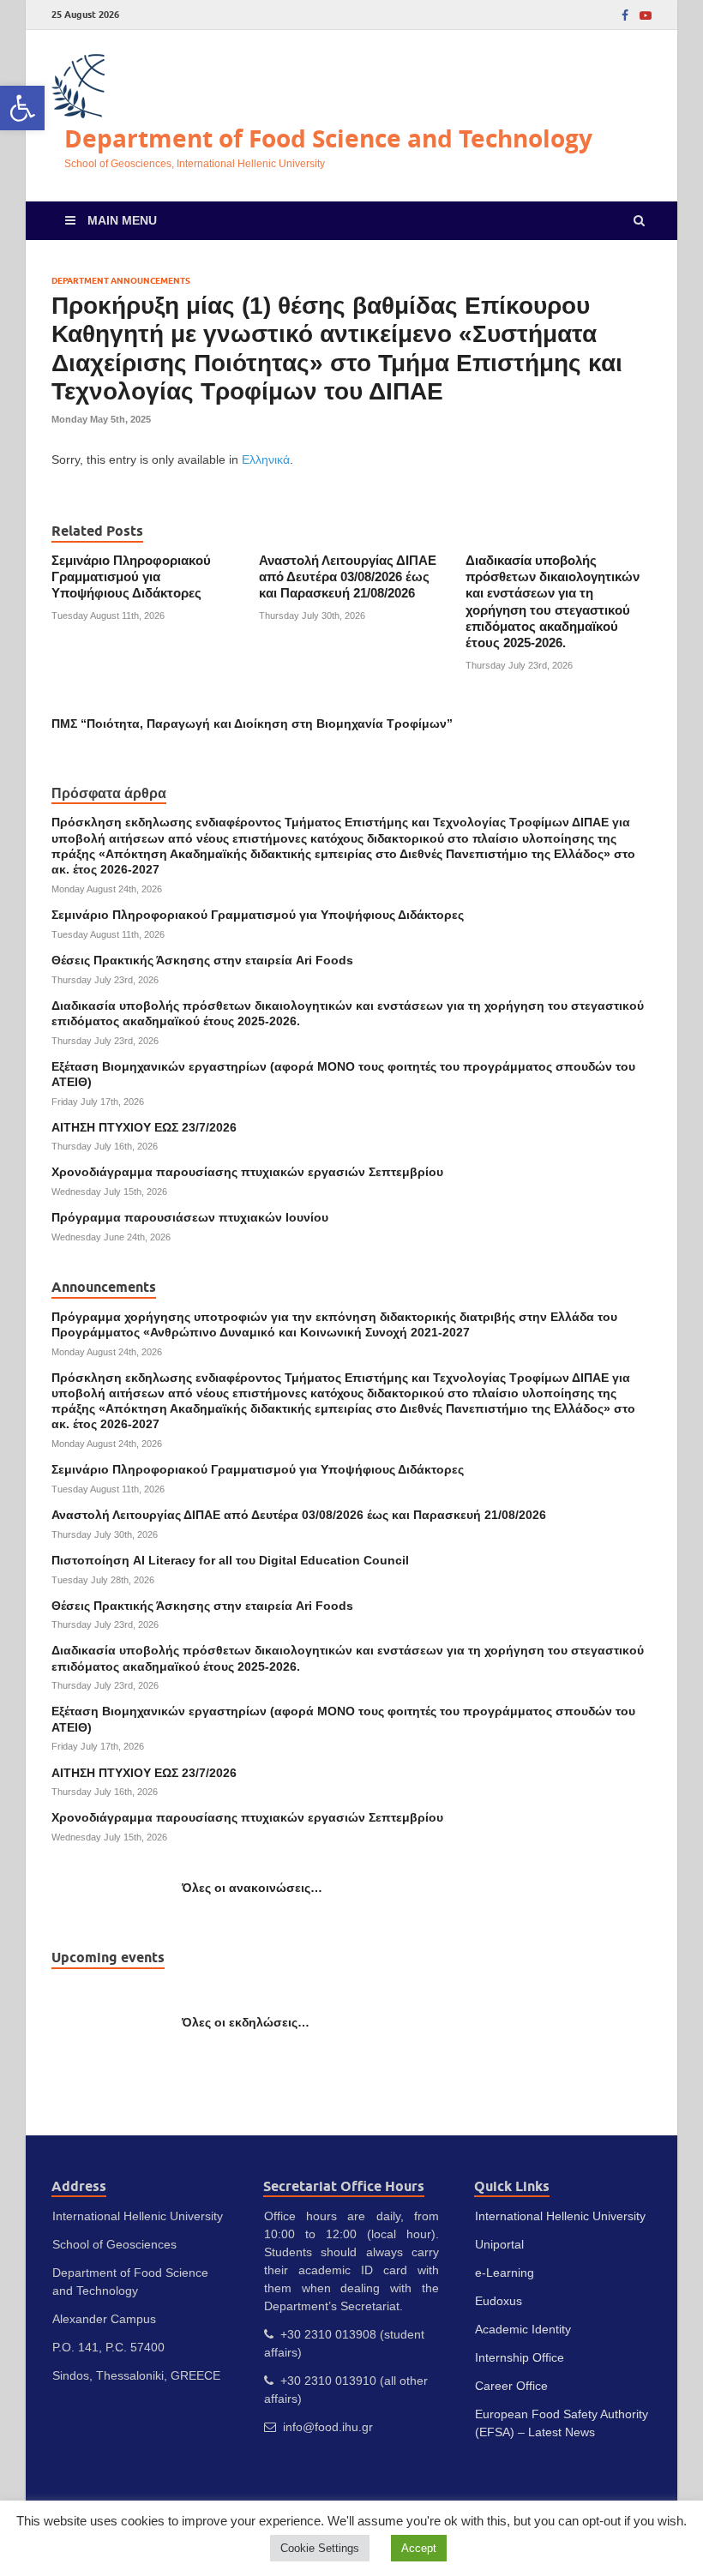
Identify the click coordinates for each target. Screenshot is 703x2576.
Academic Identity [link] (523, 2329)
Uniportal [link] (499, 2244)
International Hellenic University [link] (560, 2216)
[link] (22, 108)
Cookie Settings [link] (320, 2548)
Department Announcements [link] (121, 281)
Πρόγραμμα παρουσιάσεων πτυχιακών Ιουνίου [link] (190, 1217)
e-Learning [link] (505, 2273)
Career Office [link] (511, 2386)
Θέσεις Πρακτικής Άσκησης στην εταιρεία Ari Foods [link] (202, 960)
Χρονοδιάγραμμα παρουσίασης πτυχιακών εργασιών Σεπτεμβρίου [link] (247, 1172)
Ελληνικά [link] (266, 459)
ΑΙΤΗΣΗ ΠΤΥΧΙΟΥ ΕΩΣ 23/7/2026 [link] (144, 1127)
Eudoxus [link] (499, 2301)
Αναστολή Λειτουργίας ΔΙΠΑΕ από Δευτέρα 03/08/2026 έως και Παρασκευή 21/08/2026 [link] (348, 577)
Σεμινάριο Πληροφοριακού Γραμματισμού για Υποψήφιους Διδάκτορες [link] (131, 577)
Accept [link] (419, 2548)
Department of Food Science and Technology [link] (328, 138)
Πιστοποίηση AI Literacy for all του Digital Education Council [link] (230, 1560)
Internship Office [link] (520, 2357)
